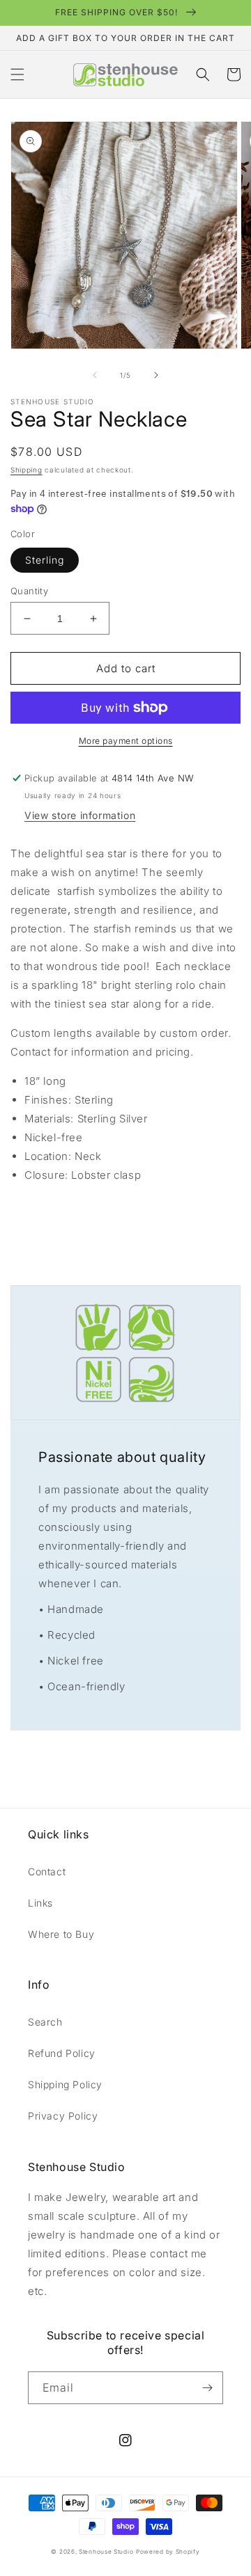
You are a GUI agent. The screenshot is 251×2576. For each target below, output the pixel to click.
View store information (80, 815)
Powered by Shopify (168, 2552)
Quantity (29, 591)
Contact (47, 1871)
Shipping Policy (65, 2084)
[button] (17, 74)
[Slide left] (95, 375)
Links (40, 1903)
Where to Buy (61, 1934)
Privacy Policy (63, 2116)
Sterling (45, 560)
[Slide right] (156, 375)
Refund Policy (62, 2053)
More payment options (126, 741)
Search (45, 2022)
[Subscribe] (207, 2388)
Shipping (26, 470)
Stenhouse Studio (106, 2552)
